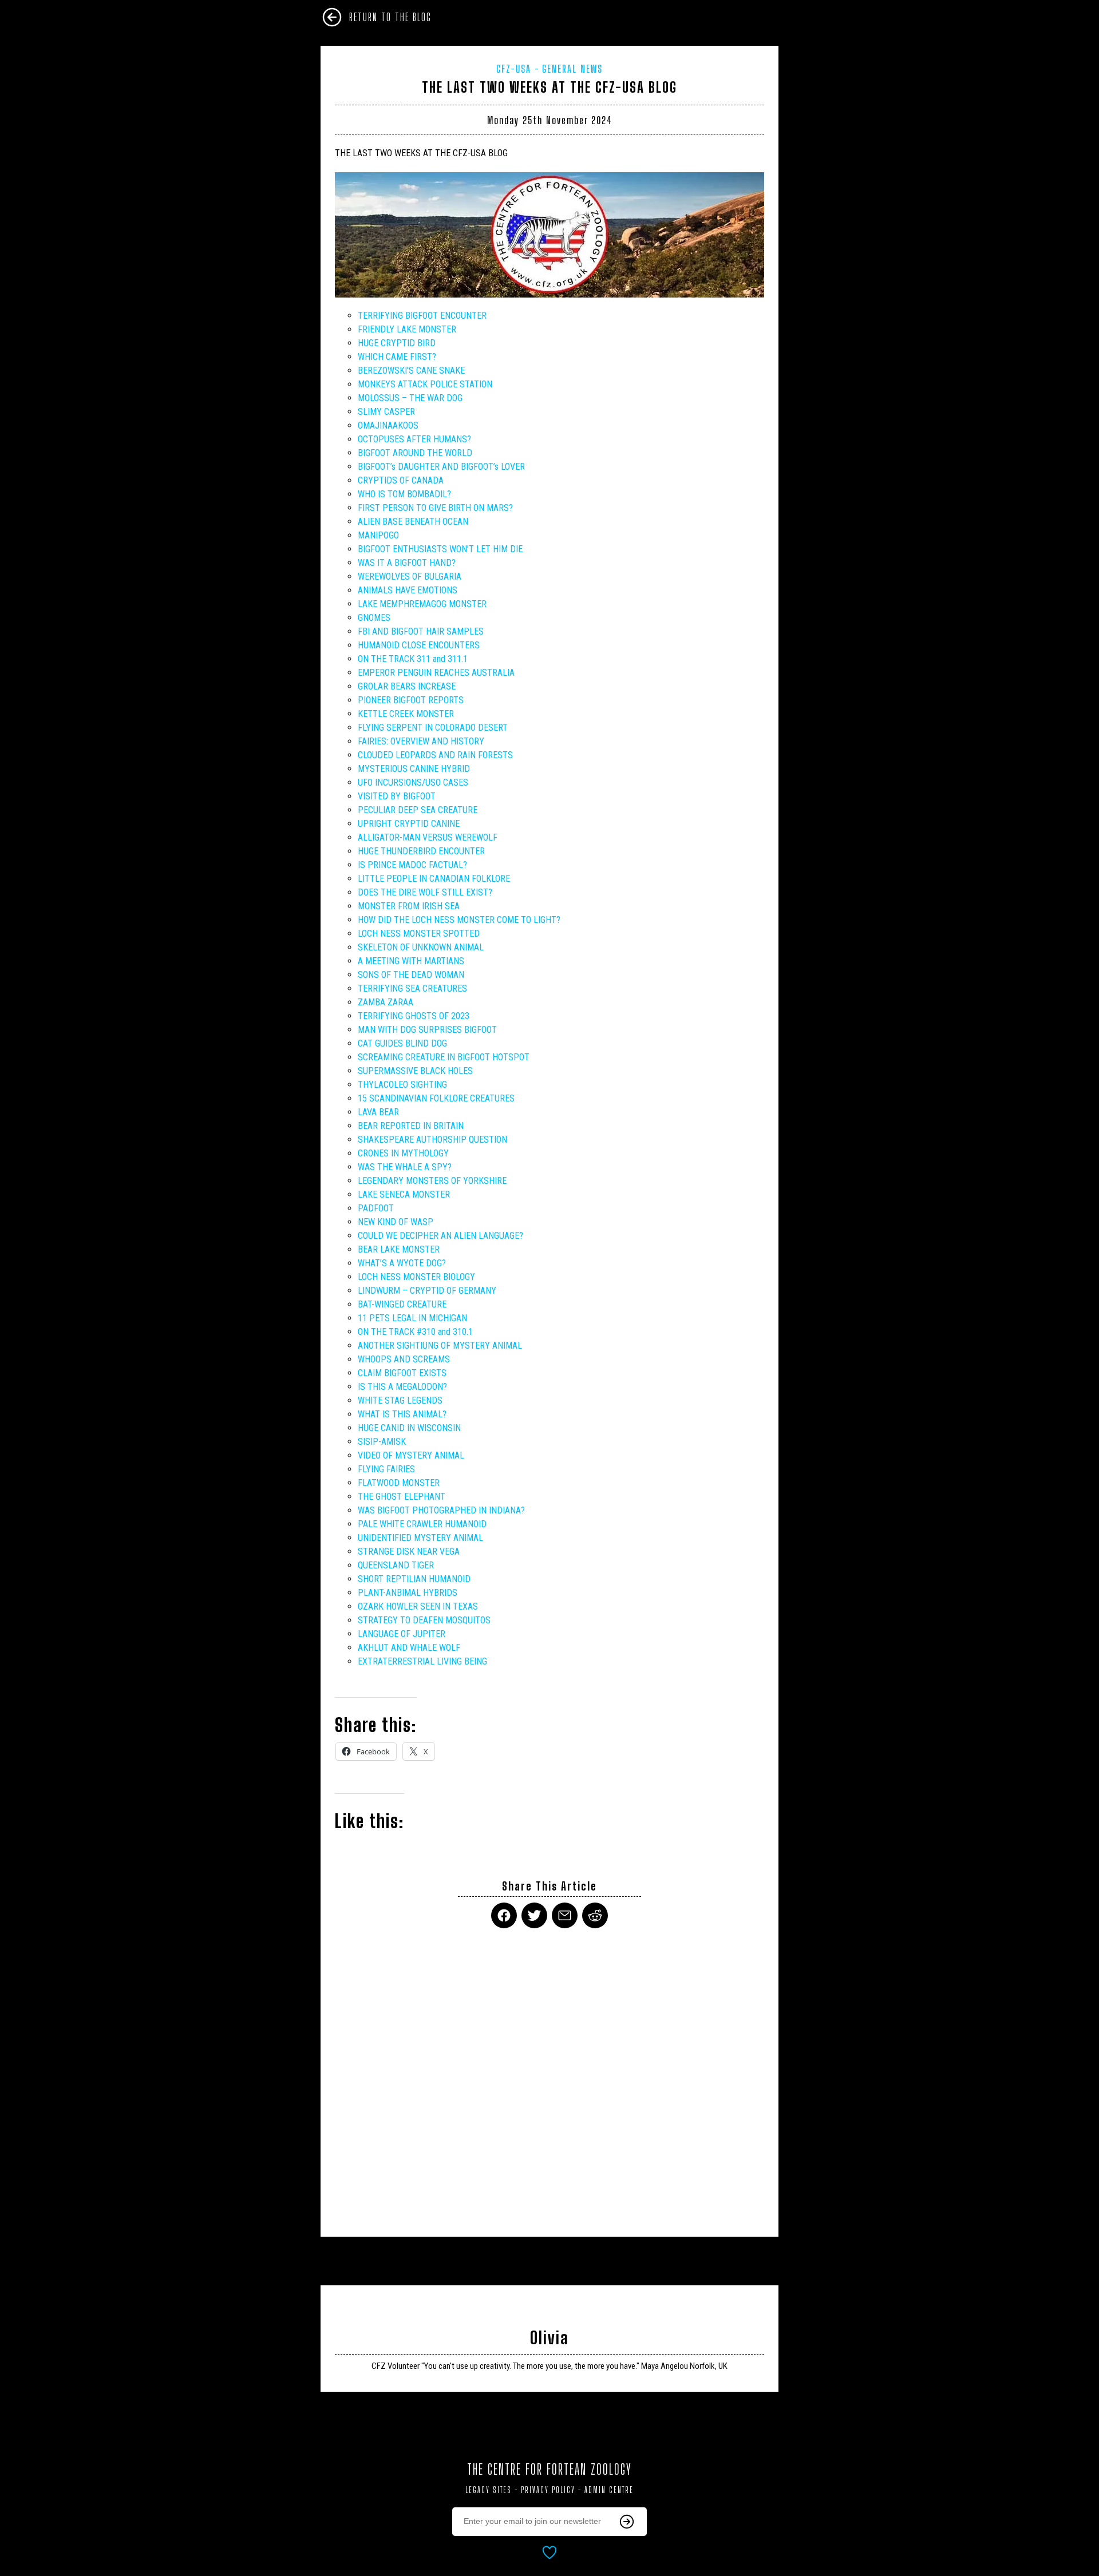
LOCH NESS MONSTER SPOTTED (419, 934)
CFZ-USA (514, 69)
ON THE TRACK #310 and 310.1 (415, 1332)
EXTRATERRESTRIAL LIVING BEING (422, 1661)
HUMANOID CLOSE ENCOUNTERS (419, 645)
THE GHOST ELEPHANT (402, 1497)
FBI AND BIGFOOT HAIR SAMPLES (421, 631)
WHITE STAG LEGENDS (400, 1400)
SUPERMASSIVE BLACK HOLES (415, 1071)
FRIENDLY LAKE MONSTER (407, 329)
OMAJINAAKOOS (388, 425)
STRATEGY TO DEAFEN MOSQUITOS (424, 1620)
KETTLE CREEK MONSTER (406, 714)
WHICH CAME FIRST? (397, 357)
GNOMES (374, 618)
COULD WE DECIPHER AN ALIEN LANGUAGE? (440, 1236)
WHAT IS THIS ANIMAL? (402, 1414)
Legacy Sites (489, 2490)
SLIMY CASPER (386, 412)
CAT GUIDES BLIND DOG (402, 1043)
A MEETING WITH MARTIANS (411, 961)
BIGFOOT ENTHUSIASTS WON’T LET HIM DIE (440, 549)
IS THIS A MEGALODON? (402, 1387)
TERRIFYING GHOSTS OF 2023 (414, 1016)
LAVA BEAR (378, 1112)
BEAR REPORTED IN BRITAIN (411, 1126)
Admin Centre (609, 2490)
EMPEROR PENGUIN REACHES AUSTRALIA (436, 673)
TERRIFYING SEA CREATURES (412, 988)
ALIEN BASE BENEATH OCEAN (413, 522)
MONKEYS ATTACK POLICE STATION (425, 384)
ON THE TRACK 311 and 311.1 (413, 659)
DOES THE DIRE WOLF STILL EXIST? (425, 892)
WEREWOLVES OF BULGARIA (410, 576)
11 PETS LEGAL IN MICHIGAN (412, 1318)
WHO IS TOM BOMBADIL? (404, 494)
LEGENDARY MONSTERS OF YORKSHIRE (432, 1181)
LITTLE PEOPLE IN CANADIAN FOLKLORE (434, 879)
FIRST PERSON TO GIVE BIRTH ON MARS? (435, 508)
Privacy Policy (548, 2490)
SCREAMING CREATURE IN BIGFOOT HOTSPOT (444, 1057)
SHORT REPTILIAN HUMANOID (414, 1579)
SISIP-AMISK (382, 1442)
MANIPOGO (378, 535)
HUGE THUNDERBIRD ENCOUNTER (421, 851)
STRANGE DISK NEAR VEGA (409, 1551)
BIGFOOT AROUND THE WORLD (415, 453)
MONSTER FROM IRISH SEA (409, 906)
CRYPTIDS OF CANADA (401, 480)
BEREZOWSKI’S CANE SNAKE (411, 370)
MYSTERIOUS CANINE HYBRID (414, 769)
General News (572, 69)
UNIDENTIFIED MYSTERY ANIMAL (420, 1538)
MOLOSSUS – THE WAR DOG (410, 398)
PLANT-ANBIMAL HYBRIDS (408, 1593)
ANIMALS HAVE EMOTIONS (408, 590)
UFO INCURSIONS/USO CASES (413, 782)
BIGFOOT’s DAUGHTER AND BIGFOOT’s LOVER (441, 467)
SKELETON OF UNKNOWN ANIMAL (421, 947)
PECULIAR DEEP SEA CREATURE (418, 810)
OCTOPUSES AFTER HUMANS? (414, 439)
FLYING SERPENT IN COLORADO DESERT (433, 728)
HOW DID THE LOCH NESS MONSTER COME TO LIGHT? (459, 920)
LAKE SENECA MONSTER (404, 1194)
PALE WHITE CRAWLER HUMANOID (422, 1524)
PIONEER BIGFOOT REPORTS (411, 700)
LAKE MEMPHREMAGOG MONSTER (422, 604)
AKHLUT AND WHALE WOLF (409, 1648)
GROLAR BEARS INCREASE (407, 686)
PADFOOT (376, 1208)
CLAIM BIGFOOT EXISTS (402, 1373)
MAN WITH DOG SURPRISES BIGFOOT (427, 1030)
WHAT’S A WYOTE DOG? (402, 1263)
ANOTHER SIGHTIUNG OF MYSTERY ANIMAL (440, 1346)
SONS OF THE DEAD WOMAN (411, 975)
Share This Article (549, 1886)
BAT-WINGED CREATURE (402, 1304)
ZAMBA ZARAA (386, 1002)
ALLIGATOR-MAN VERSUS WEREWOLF (428, 837)
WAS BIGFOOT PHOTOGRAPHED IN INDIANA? (441, 1510)
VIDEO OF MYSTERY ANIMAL (411, 1455)
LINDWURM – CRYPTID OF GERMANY (427, 1291)
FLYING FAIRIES (386, 1469)
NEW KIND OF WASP (396, 1222)
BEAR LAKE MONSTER (399, 1249)
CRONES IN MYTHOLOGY (403, 1153)
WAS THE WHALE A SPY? (405, 1167)
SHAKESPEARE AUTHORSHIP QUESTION (432, 1140)
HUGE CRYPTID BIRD (397, 343)
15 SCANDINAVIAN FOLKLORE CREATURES (436, 1098)
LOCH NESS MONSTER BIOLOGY (416, 1277)
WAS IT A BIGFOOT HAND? (407, 563)
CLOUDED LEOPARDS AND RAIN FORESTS (435, 755)
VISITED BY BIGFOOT (397, 796)
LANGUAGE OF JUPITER (402, 1634)
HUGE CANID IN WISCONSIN (409, 1428)
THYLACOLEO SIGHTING (402, 1085)
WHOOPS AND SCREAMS (404, 1359)
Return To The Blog (390, 17)
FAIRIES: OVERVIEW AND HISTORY (421, 741)
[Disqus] (549, 2075)
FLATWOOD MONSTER (399, 1483)
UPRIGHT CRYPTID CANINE (409, 824)
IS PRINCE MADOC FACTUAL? (412, 865)
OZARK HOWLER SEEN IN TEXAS (418, 1606)
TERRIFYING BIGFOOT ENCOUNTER (422, 316)
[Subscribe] (627, 2522)
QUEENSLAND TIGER (396, 1565)
